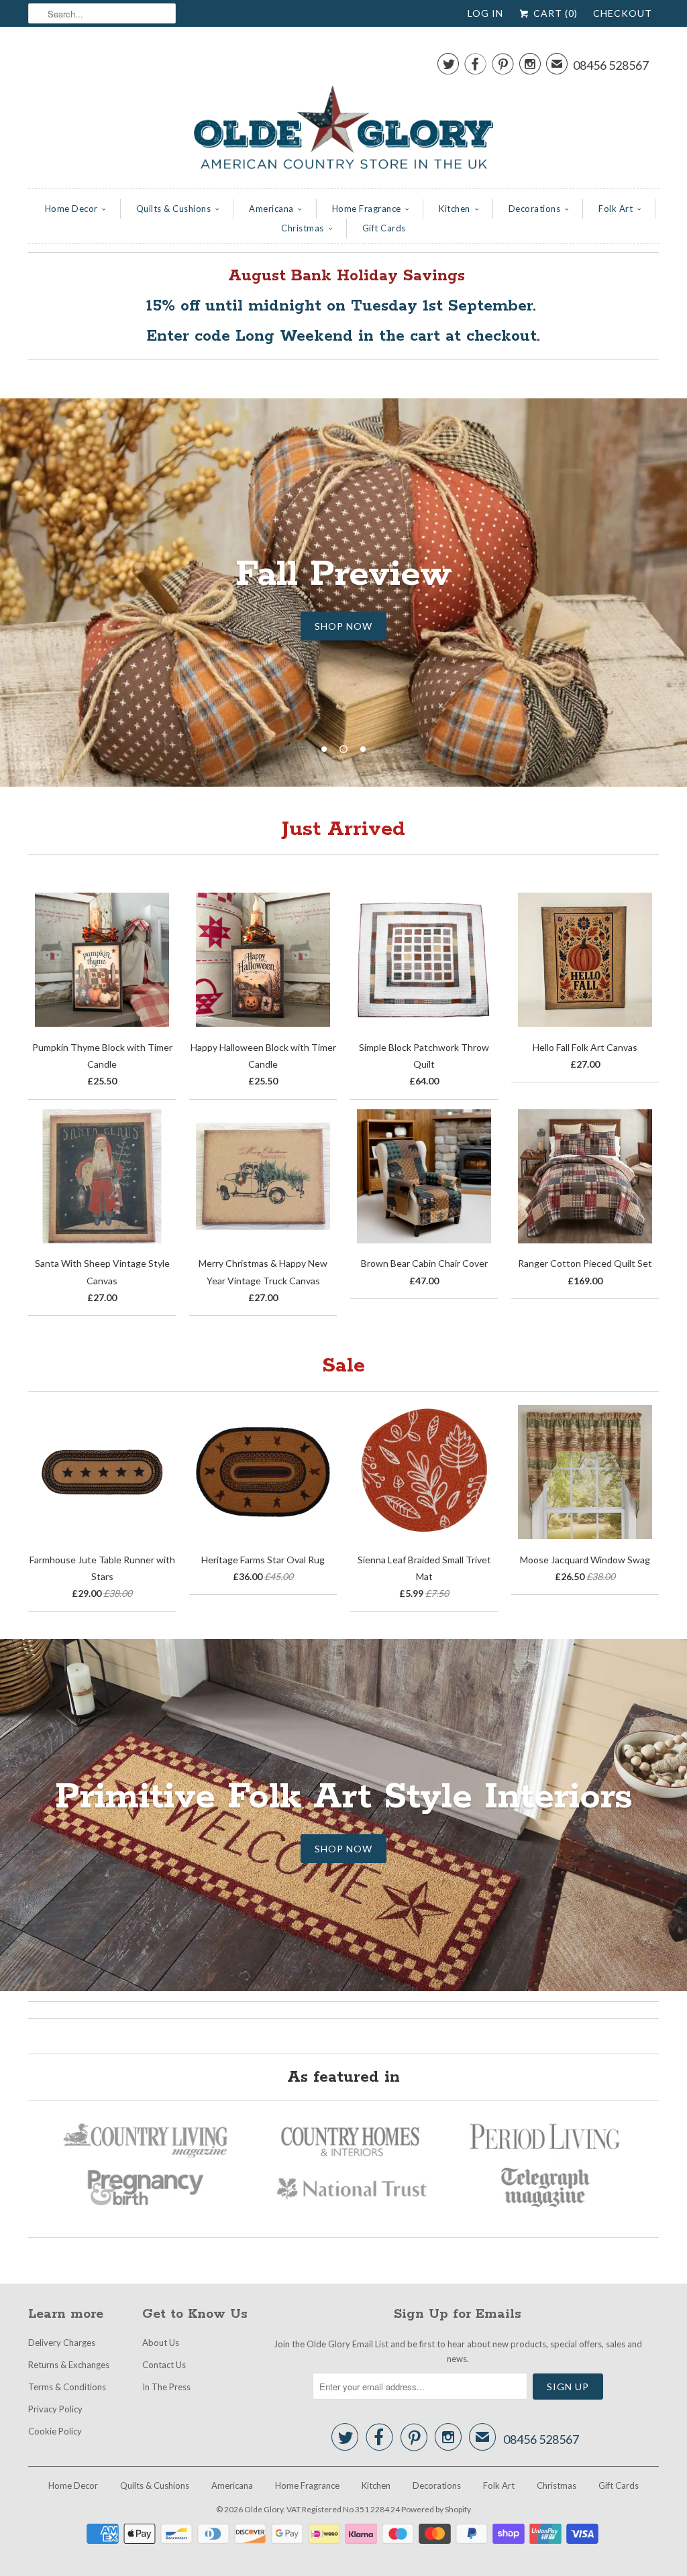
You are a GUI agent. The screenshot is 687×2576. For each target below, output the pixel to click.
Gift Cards (384, 228)
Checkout (623, 13)
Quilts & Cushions (174, 209)
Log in (485, 13)
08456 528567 (611, 65)
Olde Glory (264, 2509)
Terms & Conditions (67, 2387)
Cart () (554, 13)
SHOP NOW (343, 626)
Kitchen (455, 209)
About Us (161, 2343)
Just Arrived (343, 829)
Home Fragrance (367, 209)
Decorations (535, 209)
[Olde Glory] (343, 111)
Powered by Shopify (436, 2509)
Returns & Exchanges (69, 2365)
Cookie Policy (55, 2431)
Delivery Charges (62, 2343)
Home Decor (71, 209)
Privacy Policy (55, 2409)
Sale (343, 1366)
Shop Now (343, 1849)
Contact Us (164, 2365)
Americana (271, 209)
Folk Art (616, 209)
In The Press (166, 2387)
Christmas (303, 228)
